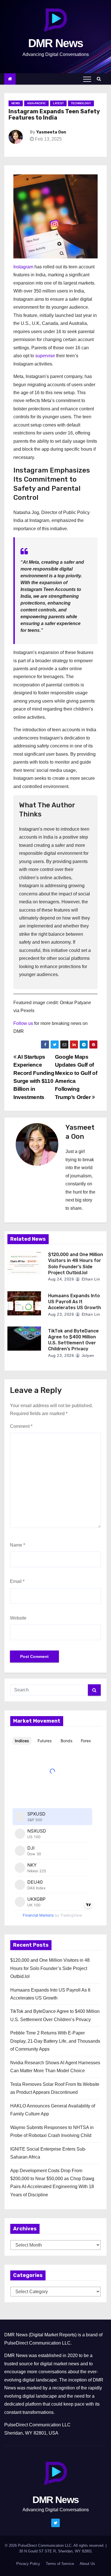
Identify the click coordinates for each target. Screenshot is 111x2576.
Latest (58, 103)
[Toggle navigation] (87, 79)
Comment (21, 1426)
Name (18, 1545)
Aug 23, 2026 (61, 1314)
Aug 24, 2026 (61, 1279)
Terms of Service (60, 2564)
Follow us (23, 1023)
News (16, 103)
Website (18, 1618)
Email (17, 1581)
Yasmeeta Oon (51, 132)
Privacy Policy (28, 2564)
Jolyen (87, 1355)
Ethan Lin (90, 1279)
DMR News (55, 43)
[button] (100, 79)
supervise (45, 356)
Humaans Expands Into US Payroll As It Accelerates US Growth (75, 1302)
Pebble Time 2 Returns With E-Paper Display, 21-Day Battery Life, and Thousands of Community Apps (55, 2041)
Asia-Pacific (36, 103)
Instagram (23, 267)
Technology (81, 103)
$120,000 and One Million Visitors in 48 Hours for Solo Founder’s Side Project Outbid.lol (50, 1968)
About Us (87, 2564)
